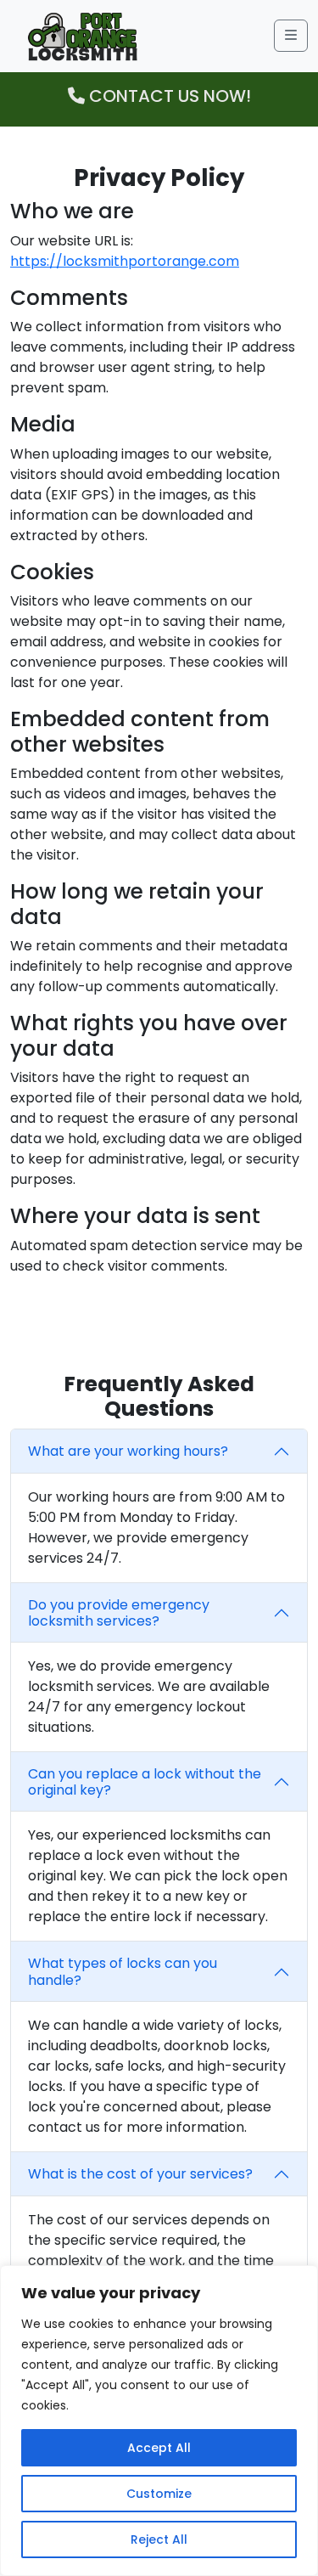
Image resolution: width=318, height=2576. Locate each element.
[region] (159, 2421)
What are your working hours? (128, 1451)
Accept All (159, 2448)
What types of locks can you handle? (123, 1971)
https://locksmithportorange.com (125, 261)
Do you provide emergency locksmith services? (119, 1613)
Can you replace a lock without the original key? (145, 1782)
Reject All (159, 2539)
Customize (159, 2494)
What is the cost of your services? (140, 2174)
